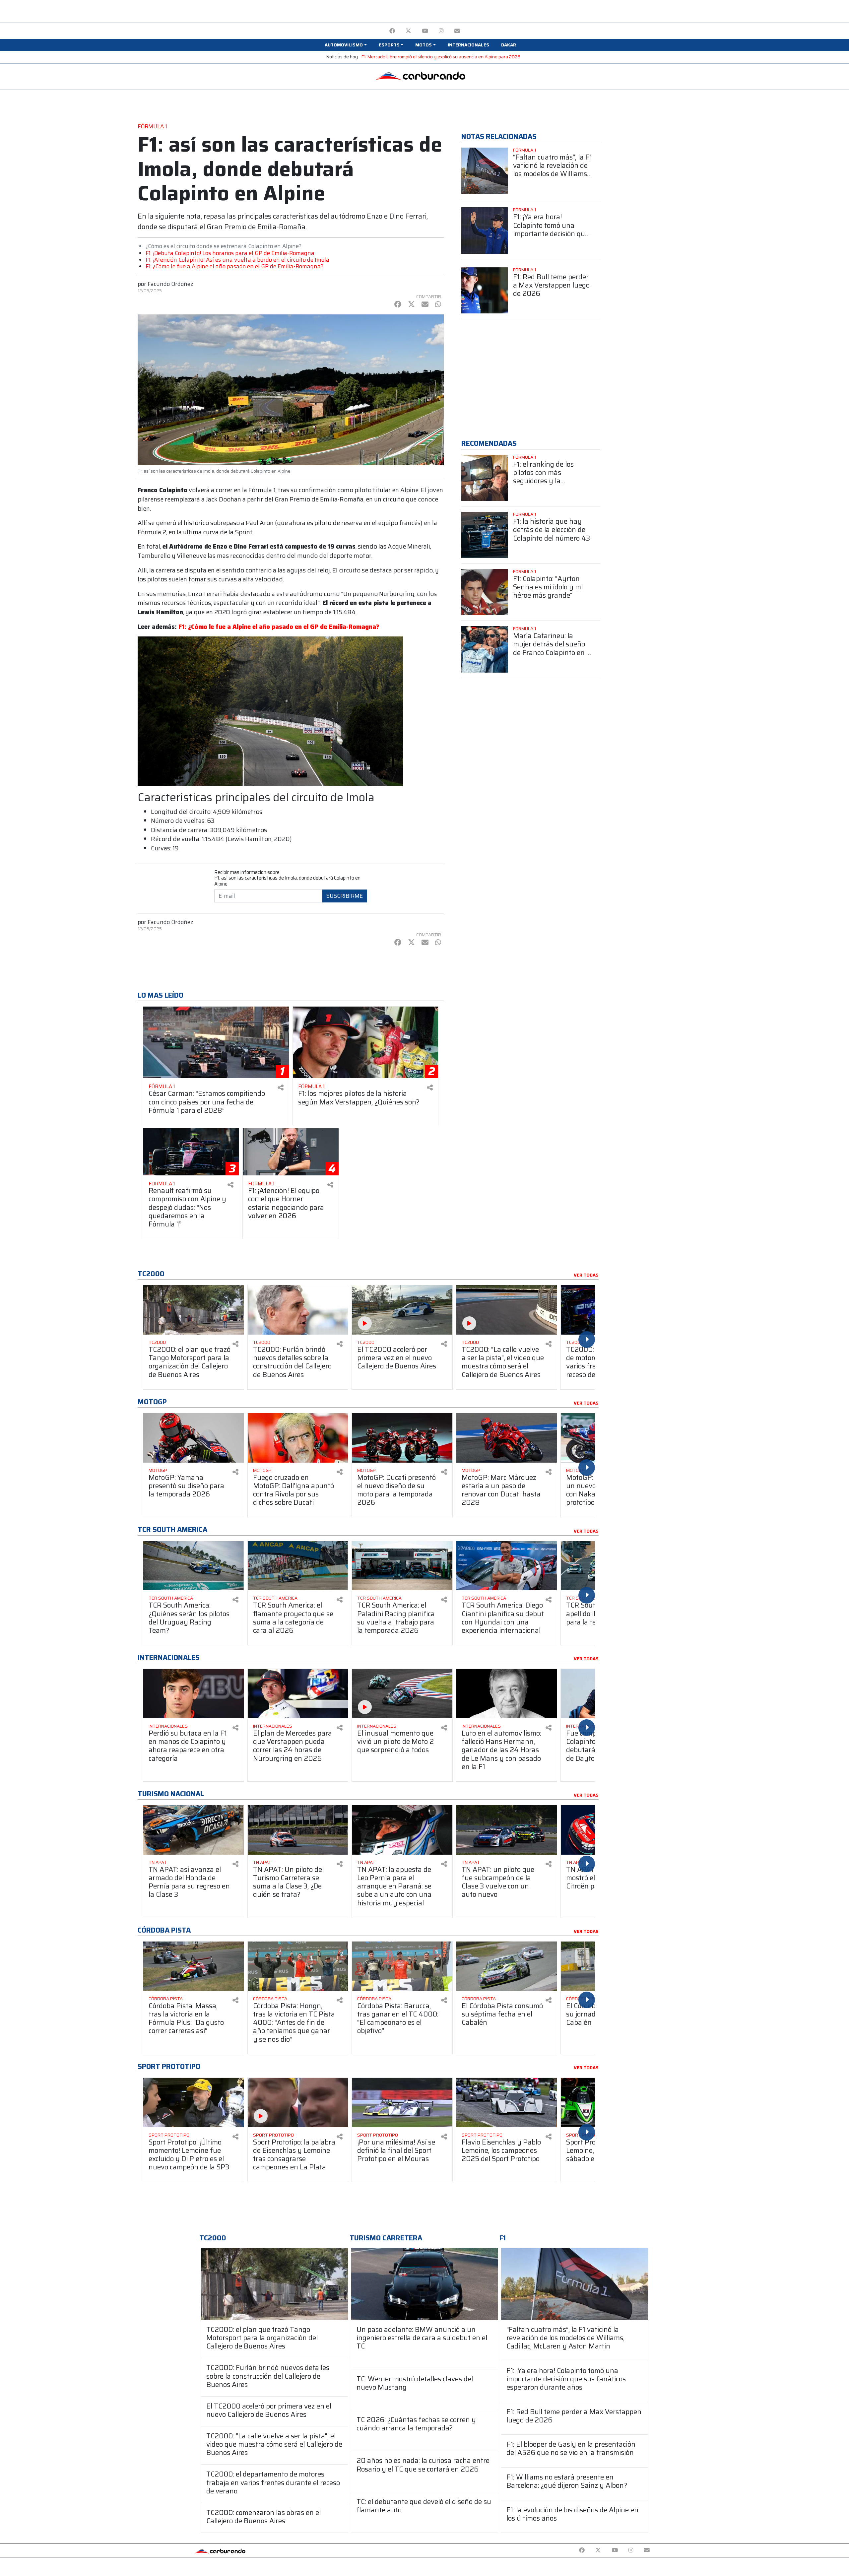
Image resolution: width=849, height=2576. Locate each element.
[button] (346, 45)
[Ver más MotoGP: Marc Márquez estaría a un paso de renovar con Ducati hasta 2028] (507, 1438)
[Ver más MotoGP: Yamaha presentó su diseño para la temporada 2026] (194, 1438)
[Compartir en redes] (281, 1088)
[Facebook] (392, 31)
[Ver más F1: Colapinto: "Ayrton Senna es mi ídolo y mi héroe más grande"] (485, 592)
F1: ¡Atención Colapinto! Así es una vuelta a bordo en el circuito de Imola (237, 260)
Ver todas (586, 1275)
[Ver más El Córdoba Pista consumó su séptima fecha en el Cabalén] (507, 1966)
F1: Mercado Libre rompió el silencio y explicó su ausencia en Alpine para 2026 (441, 57)
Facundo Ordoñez (170, 284)
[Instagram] (441, 31)
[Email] (457, 31)
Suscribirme (345, 896)
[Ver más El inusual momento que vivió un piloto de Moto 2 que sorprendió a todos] (402, 1694)
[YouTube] (425, 31)
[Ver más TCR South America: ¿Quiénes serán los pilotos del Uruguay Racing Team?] (194, 1566)
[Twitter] (408, 31)
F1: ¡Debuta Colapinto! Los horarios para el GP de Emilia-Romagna (230, 253)
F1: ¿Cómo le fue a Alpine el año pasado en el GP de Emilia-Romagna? (234, 266)
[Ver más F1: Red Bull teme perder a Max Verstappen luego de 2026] (485, 291)
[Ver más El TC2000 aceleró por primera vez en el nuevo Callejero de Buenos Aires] (402, 1310)
